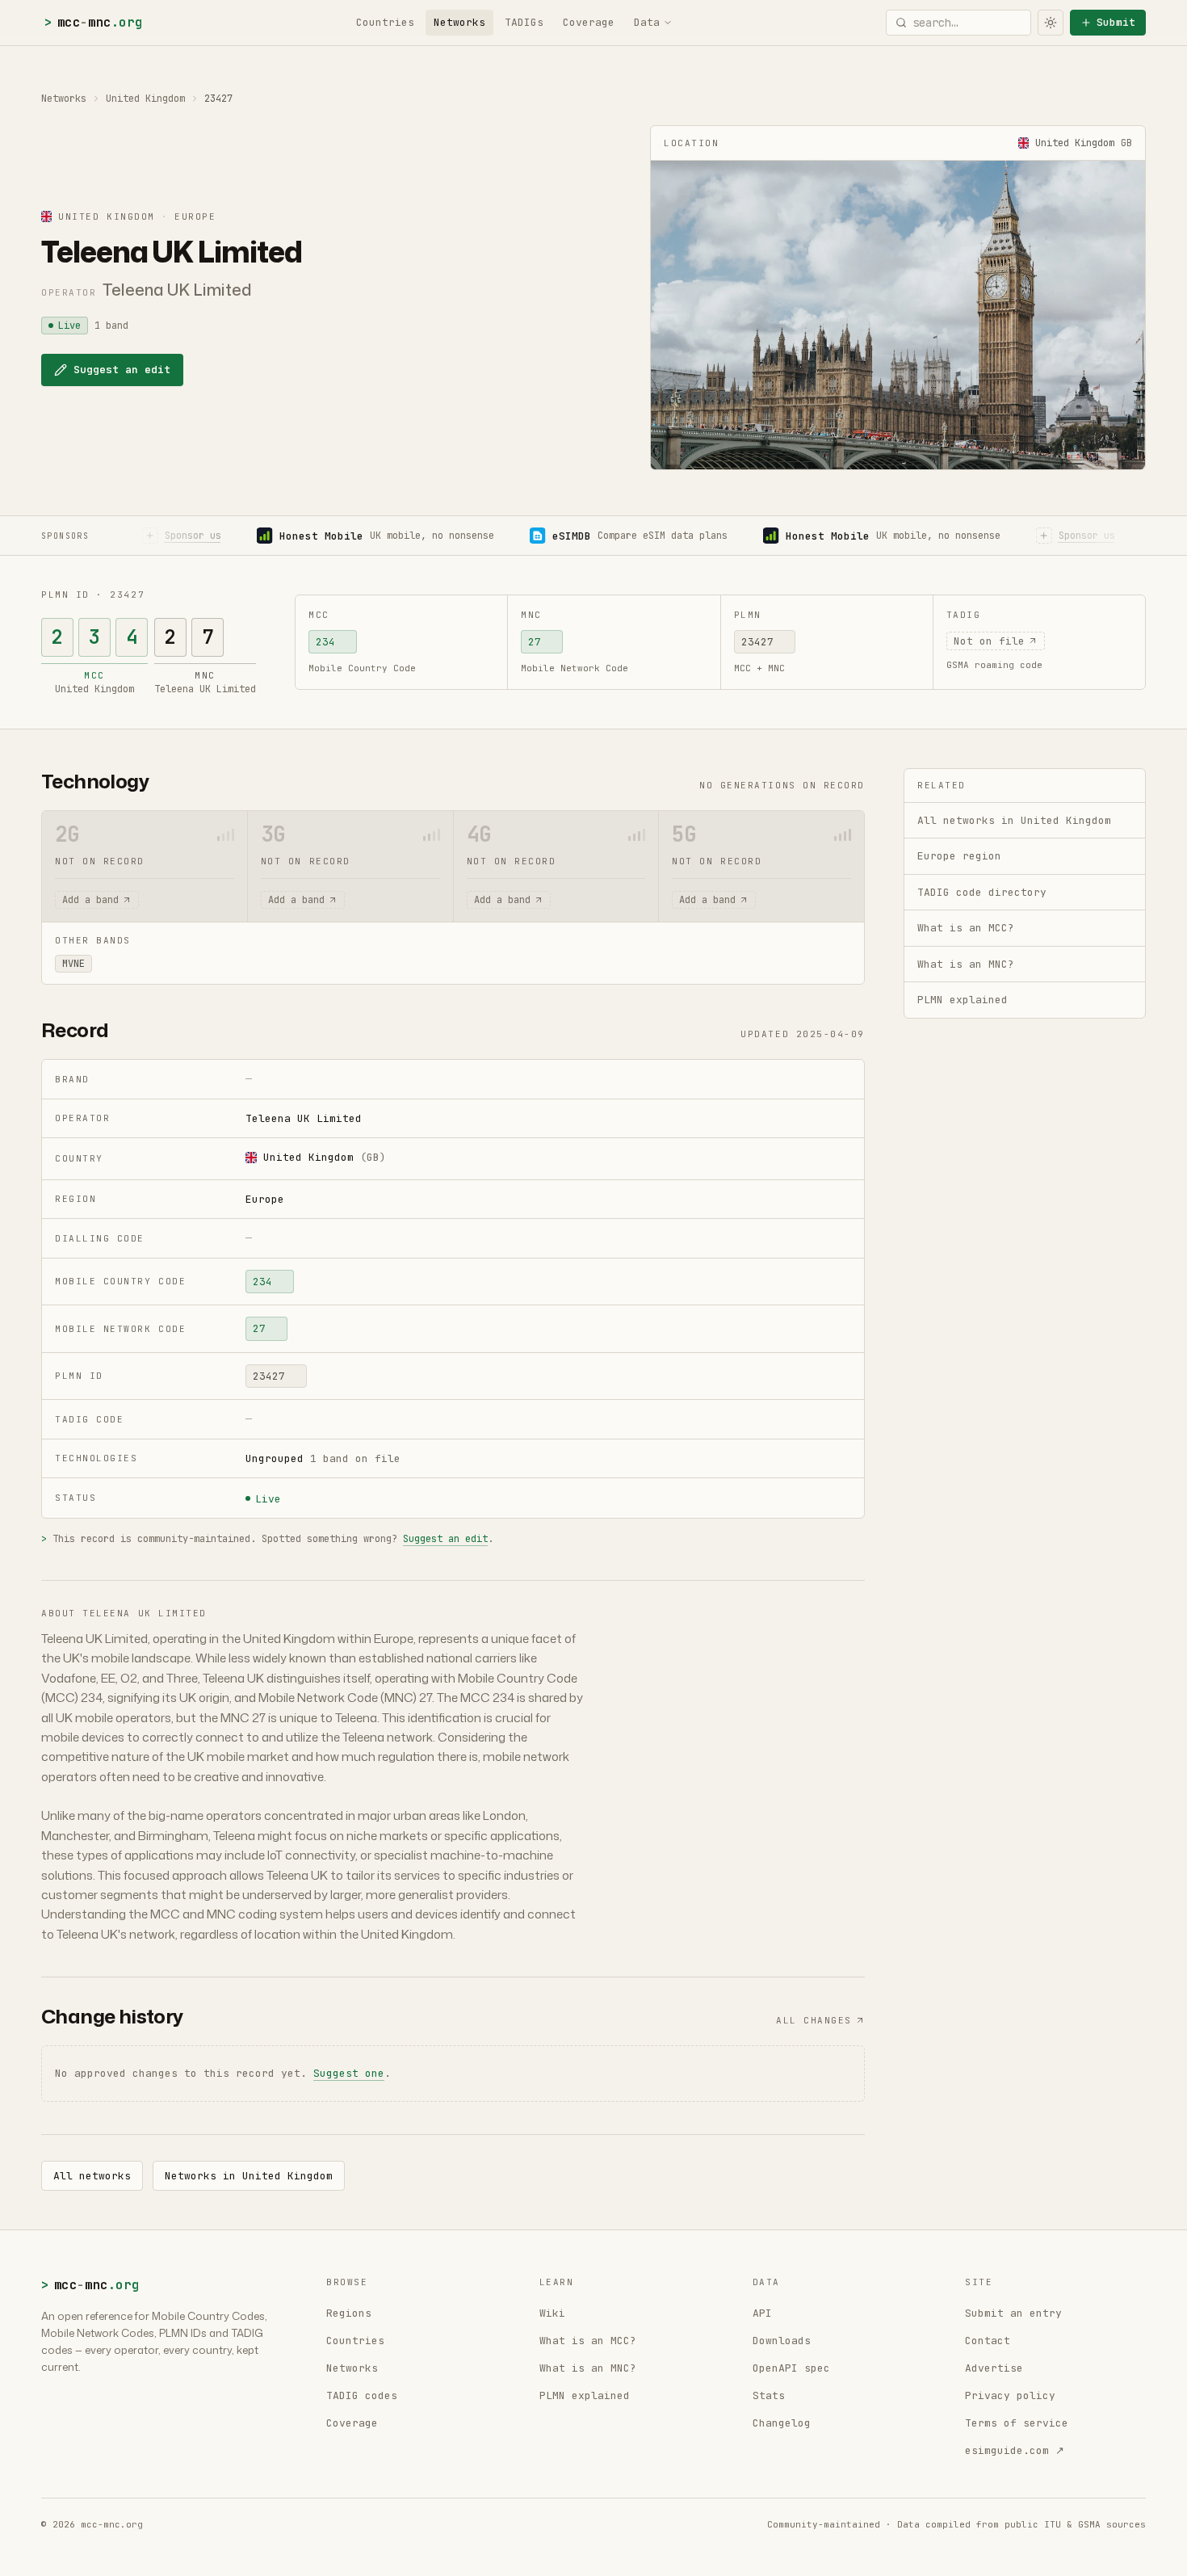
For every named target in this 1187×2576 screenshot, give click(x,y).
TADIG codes (362, 2395)
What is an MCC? (588, 2341)
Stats (769, 2395)
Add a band (90, 900)
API (762, 2313)
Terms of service (1017, 2423)
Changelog (782, 2423)
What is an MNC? (588, 2368)
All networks (92, 2176)
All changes (814, 2020)
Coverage (589, 22)
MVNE (73, 964)
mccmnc (93, 22)
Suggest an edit (122, 370)
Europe (265, 1199)
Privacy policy (1010, 2395)
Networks (459, 22)
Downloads (782, 2341)
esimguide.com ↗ (1015, 2450)
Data (647, 22)
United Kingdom (145, 99)
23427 (757, 642)
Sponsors (65, 536)
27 (535, 642)
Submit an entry (1013, 2313)
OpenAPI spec (791, 2368)
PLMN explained (585, 2395)
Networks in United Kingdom (249, 2176)
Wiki (552, 2313)
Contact (988, 2341)
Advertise (994, 2368)
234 (325, 642)
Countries (385, 22)
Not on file (989, 641)
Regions (349, 2313)
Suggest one (349, 2073)
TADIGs (524, 22)
